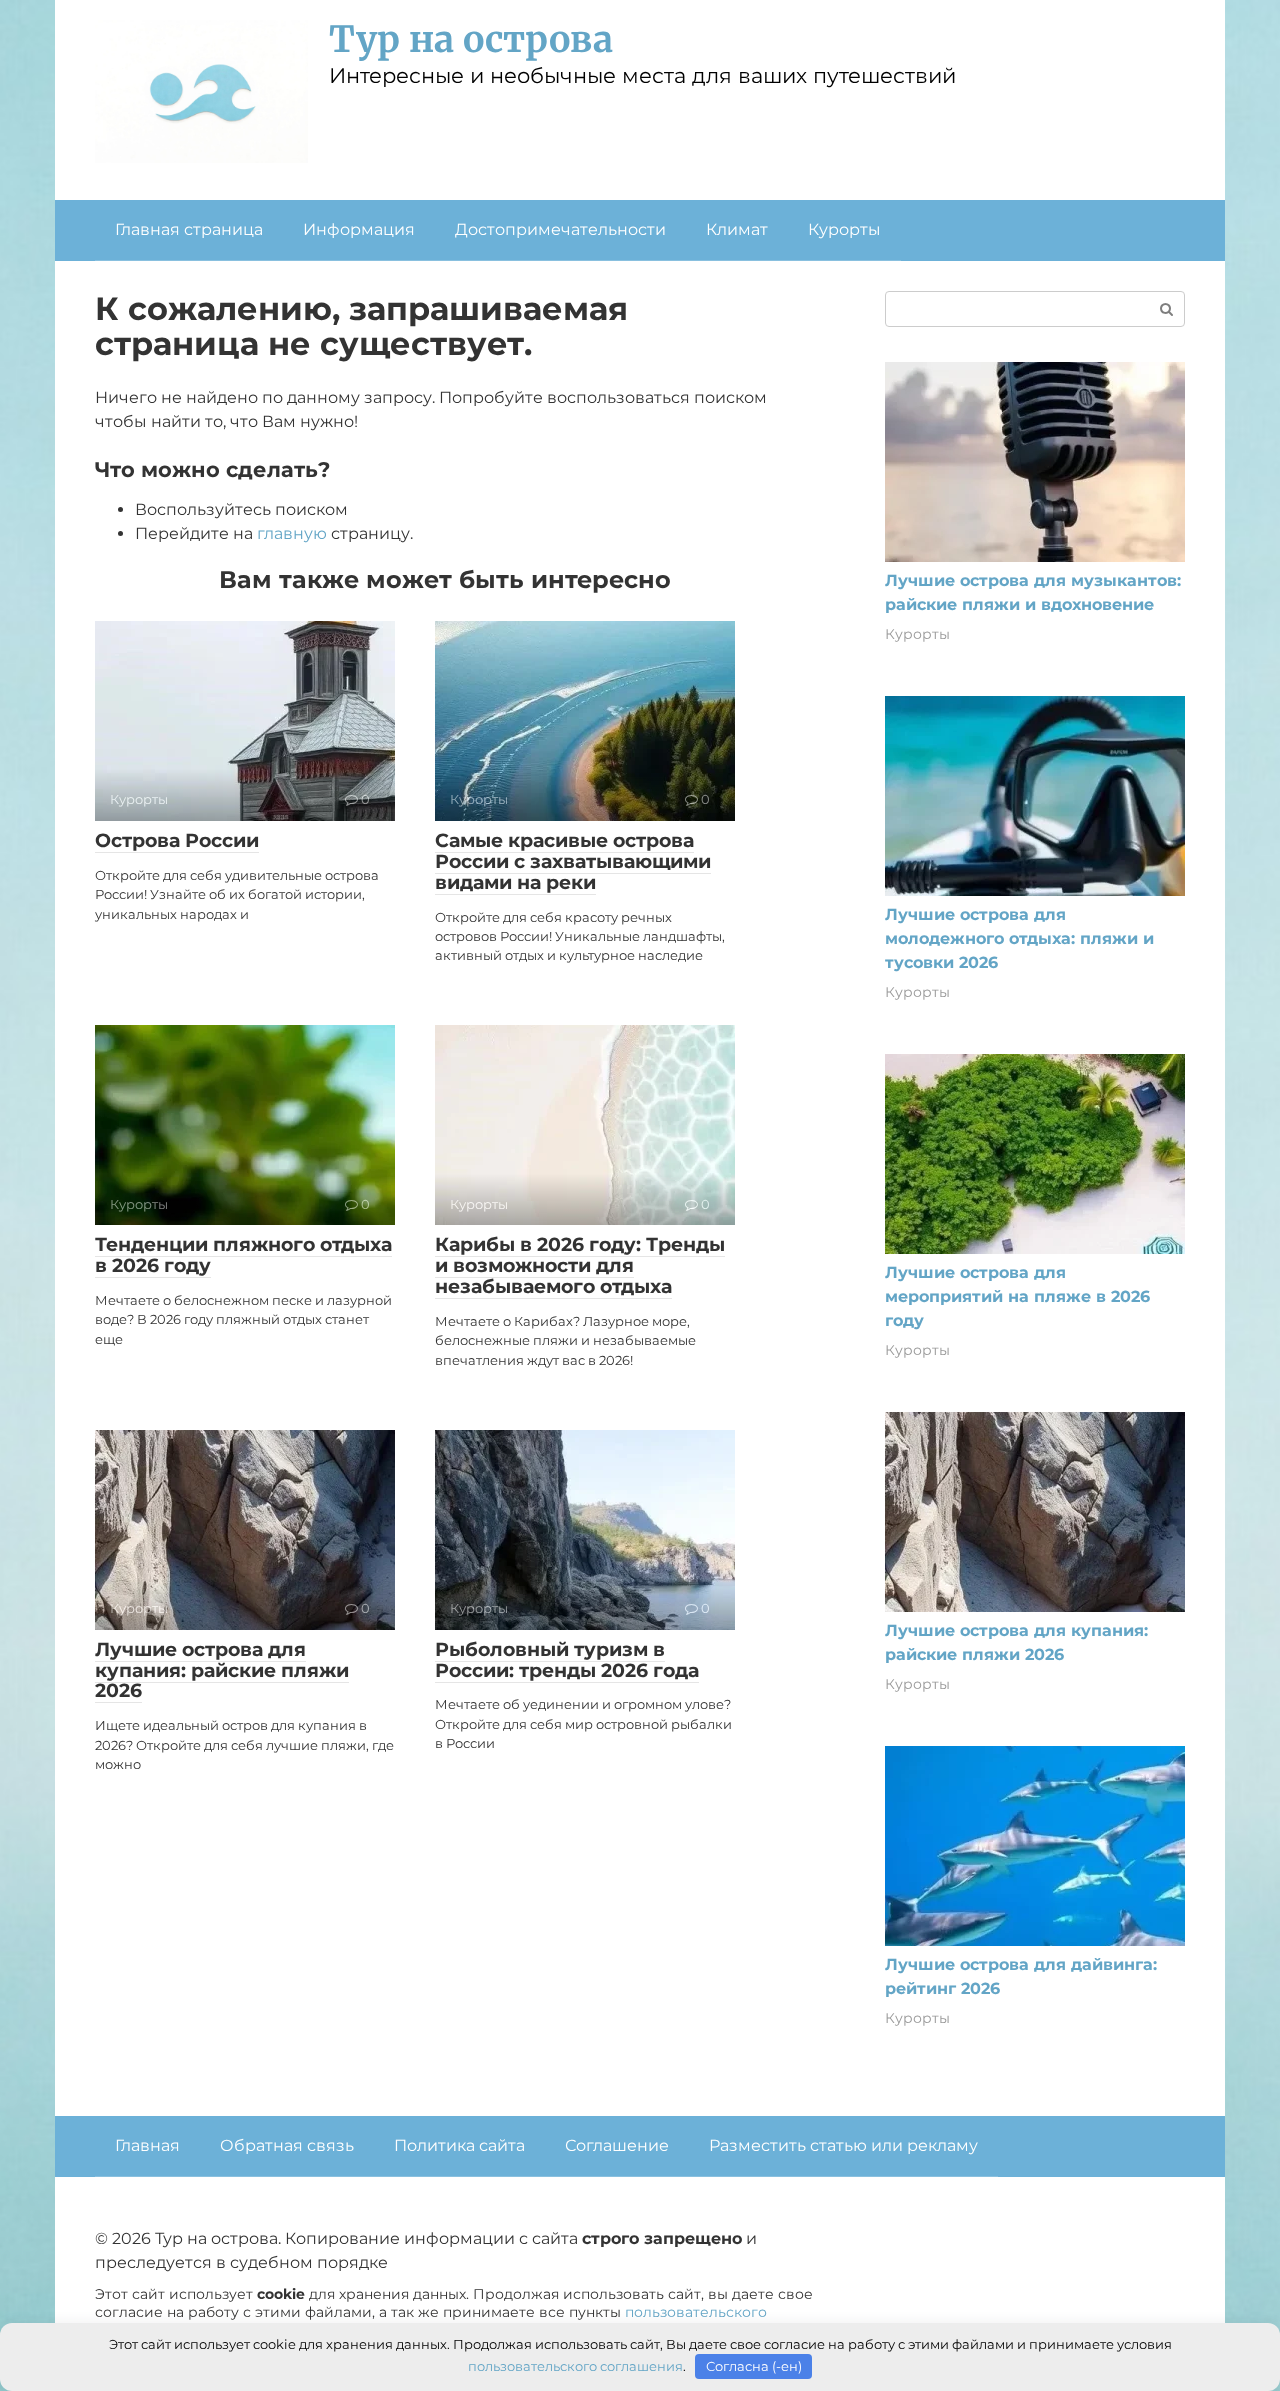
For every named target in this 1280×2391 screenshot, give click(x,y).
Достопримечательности (560, 229)
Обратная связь (287, 2145)
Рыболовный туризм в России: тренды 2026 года (567, 1660)
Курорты (844, 229)
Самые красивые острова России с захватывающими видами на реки (573, 861)
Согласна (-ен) (754, 2366)
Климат (737, 229)
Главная (147, 2145)
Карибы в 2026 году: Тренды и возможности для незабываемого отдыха (580, 1265)
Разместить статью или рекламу (843, 2145)
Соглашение (617, 2145)
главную (292, 533)
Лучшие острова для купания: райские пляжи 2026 (222, 1670)
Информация (359, 229)
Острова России (177, 840)
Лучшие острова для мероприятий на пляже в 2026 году (1017, 1296)
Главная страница (189, 229)
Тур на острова (471, 39)
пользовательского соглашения (575, 2366)
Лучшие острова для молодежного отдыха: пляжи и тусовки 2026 (1019, 938)
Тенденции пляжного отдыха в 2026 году (243, 1255)
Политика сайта (459, 2145)
